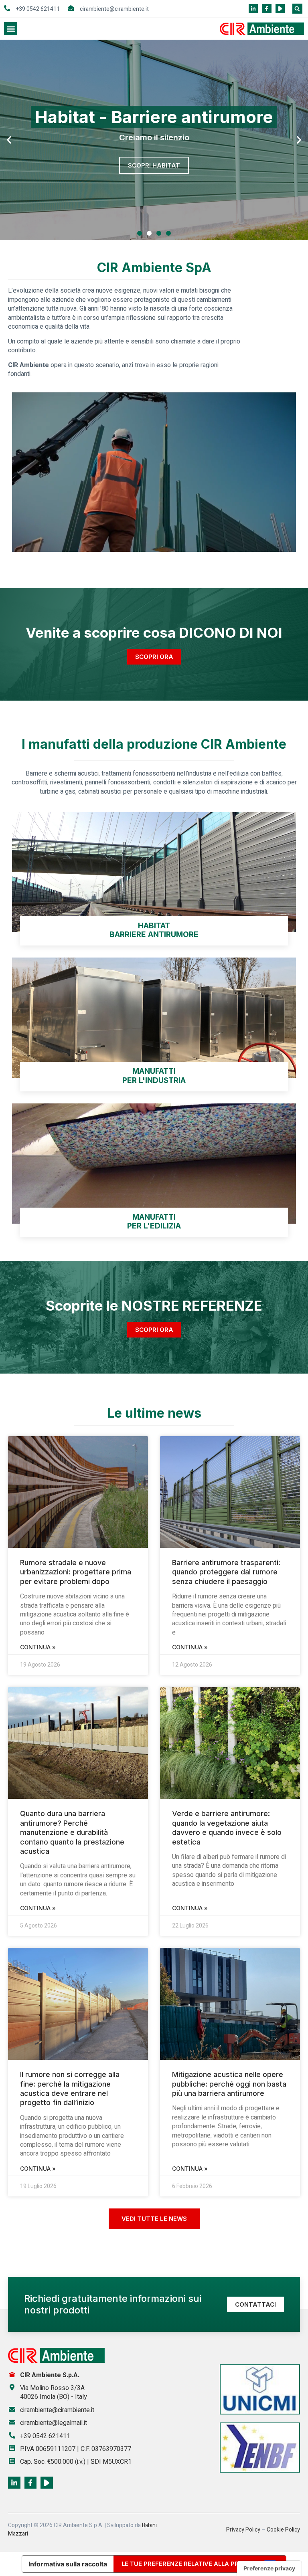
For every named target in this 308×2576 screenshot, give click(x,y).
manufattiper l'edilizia (154, 1222)
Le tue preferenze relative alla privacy (189, 2564)
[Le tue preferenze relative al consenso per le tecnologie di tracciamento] (269, 2568)
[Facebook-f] (266, 9)
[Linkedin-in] (253, 9)
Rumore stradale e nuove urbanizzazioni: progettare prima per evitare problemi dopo (76, 1572)
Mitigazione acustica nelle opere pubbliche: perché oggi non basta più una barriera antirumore (229, 2084)
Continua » (38, 1647)
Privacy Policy (243, 2530)
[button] (297, 9)
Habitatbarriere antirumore (154, 930)
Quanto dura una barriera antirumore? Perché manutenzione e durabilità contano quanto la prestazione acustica (72, 1832)
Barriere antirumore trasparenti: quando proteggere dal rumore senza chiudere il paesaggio (226, 1572)
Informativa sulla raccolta (68, 2564)
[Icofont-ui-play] (280, 9)
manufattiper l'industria (154, 1076)
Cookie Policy (283, 2530)
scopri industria (154, 165)
